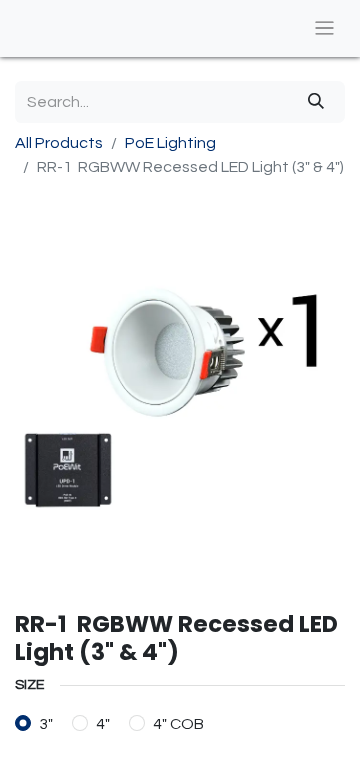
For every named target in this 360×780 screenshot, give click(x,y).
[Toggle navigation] (324, 28)
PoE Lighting (170, 143)
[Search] (316, 102)
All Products (59, 143)
